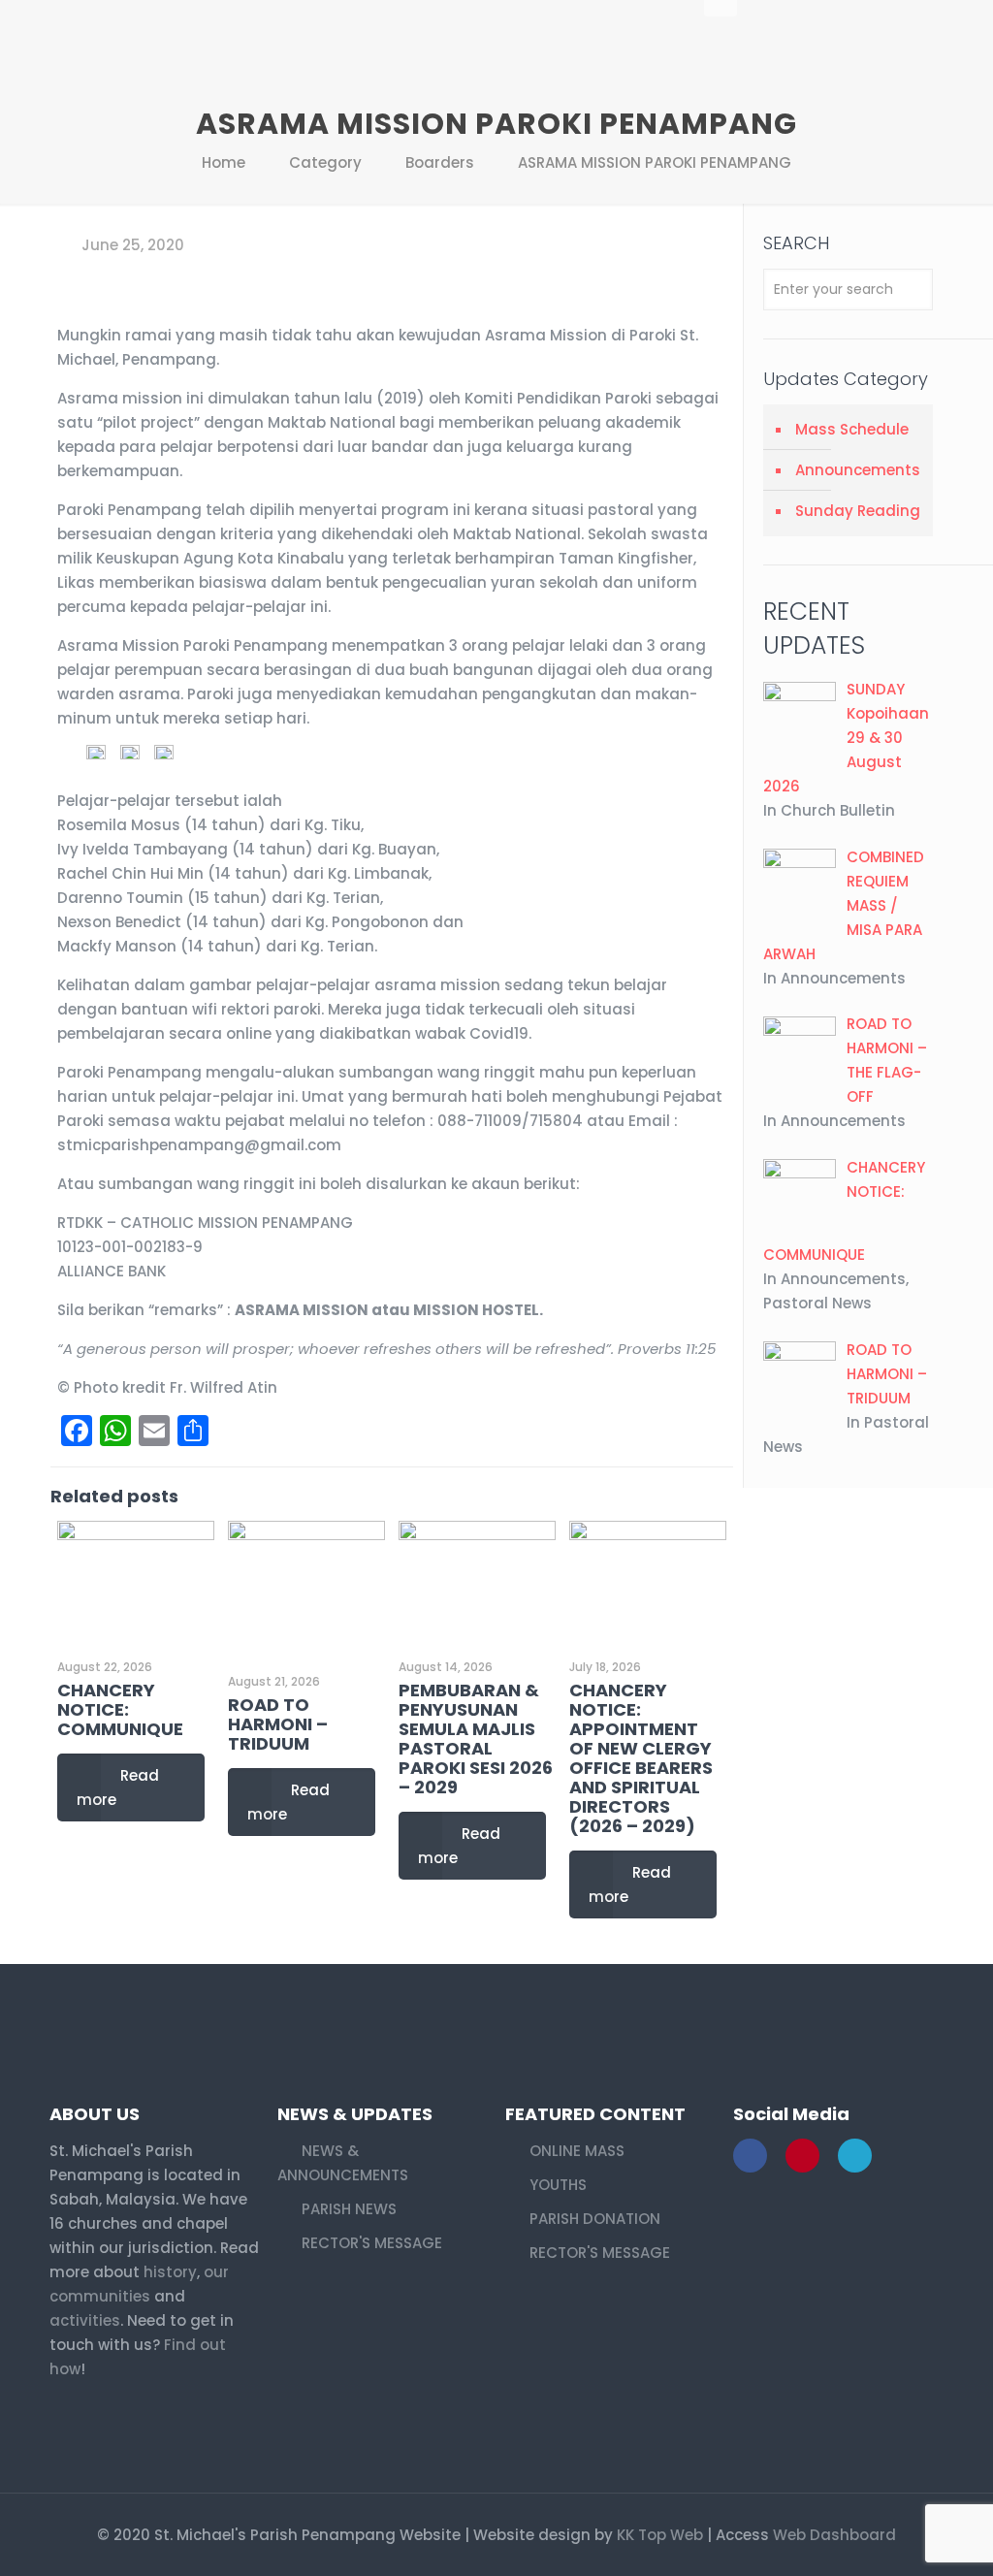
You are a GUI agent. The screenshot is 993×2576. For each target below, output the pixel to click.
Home (224, 162)
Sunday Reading (858, 511)
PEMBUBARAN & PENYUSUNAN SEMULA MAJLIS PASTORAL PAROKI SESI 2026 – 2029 (476, 1739)
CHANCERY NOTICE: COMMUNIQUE (120, 1709)
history (170, 2272)
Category (325, 162)
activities (85, 2320)
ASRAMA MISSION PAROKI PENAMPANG (655, 162)
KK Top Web (660, 2535)
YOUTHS (558, 2185)
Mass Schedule (852, 429)
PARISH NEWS (349, 2209)
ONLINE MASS (577, 2151)
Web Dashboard (834, 2535)
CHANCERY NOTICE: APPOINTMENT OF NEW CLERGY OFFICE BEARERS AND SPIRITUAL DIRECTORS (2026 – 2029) (641, 1758)
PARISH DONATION (595, 2219)
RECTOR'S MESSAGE (372, 2243)
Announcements (858, 470)
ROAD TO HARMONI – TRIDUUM (278, 1724)
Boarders (440, 162)
